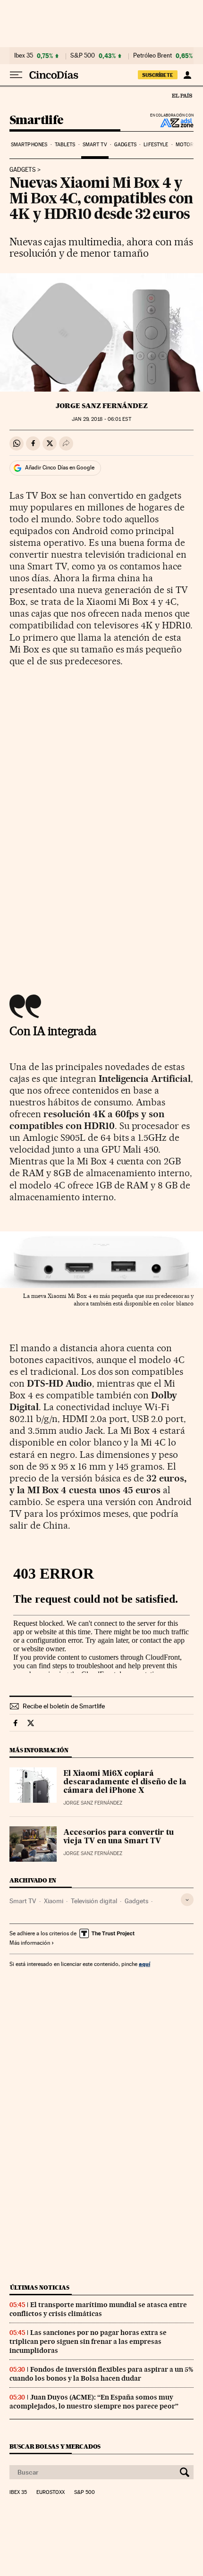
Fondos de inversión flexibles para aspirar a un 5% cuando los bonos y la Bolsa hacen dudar (101, 2374)
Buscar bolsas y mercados (55, 2446)
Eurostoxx (51, 2492)
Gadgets (125, 145)
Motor (185, 145)
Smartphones (29, 145)
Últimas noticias (40, 2287)
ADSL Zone (171, 123)
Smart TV (95, 145)
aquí (144, 1964)
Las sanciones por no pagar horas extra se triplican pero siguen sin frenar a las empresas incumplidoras (88, 2342)
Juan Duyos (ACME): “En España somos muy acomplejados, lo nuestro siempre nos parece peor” (94, 2402)
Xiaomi (54, 1901)
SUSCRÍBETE (158, 75)
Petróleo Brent (152, 56)
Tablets (65, 145)
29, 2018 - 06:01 (101, 419)
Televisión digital (94, 1901)
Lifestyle (156, 145)
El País (182, 95)
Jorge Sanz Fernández (102, 406)
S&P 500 (83, 56)
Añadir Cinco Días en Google (60, 468)
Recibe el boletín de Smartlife (64, 1706)
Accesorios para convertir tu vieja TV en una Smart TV (118, 1837)
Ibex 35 (24, 56)
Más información (30, 1943)
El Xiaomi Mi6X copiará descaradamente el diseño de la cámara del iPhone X (125, 1782)
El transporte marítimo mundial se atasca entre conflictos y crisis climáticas (98, 2309)
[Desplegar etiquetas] (187, 1900)
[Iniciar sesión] (187, 75)
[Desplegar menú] (16, 75)
